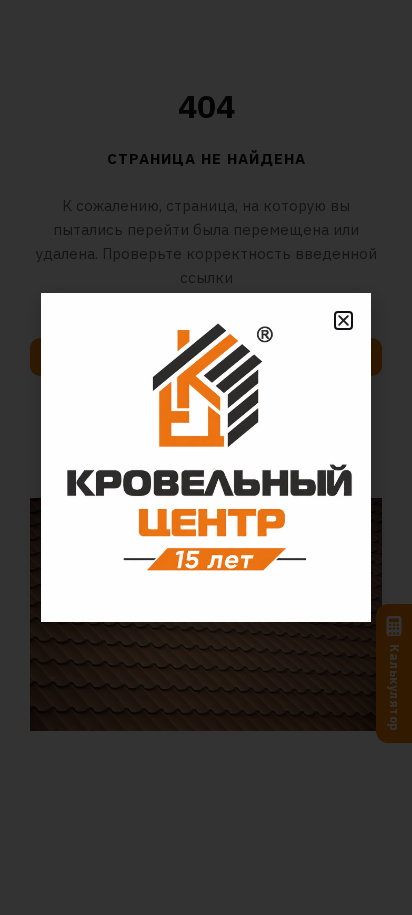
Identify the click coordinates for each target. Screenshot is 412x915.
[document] (206, 457)
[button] (343, 320)
